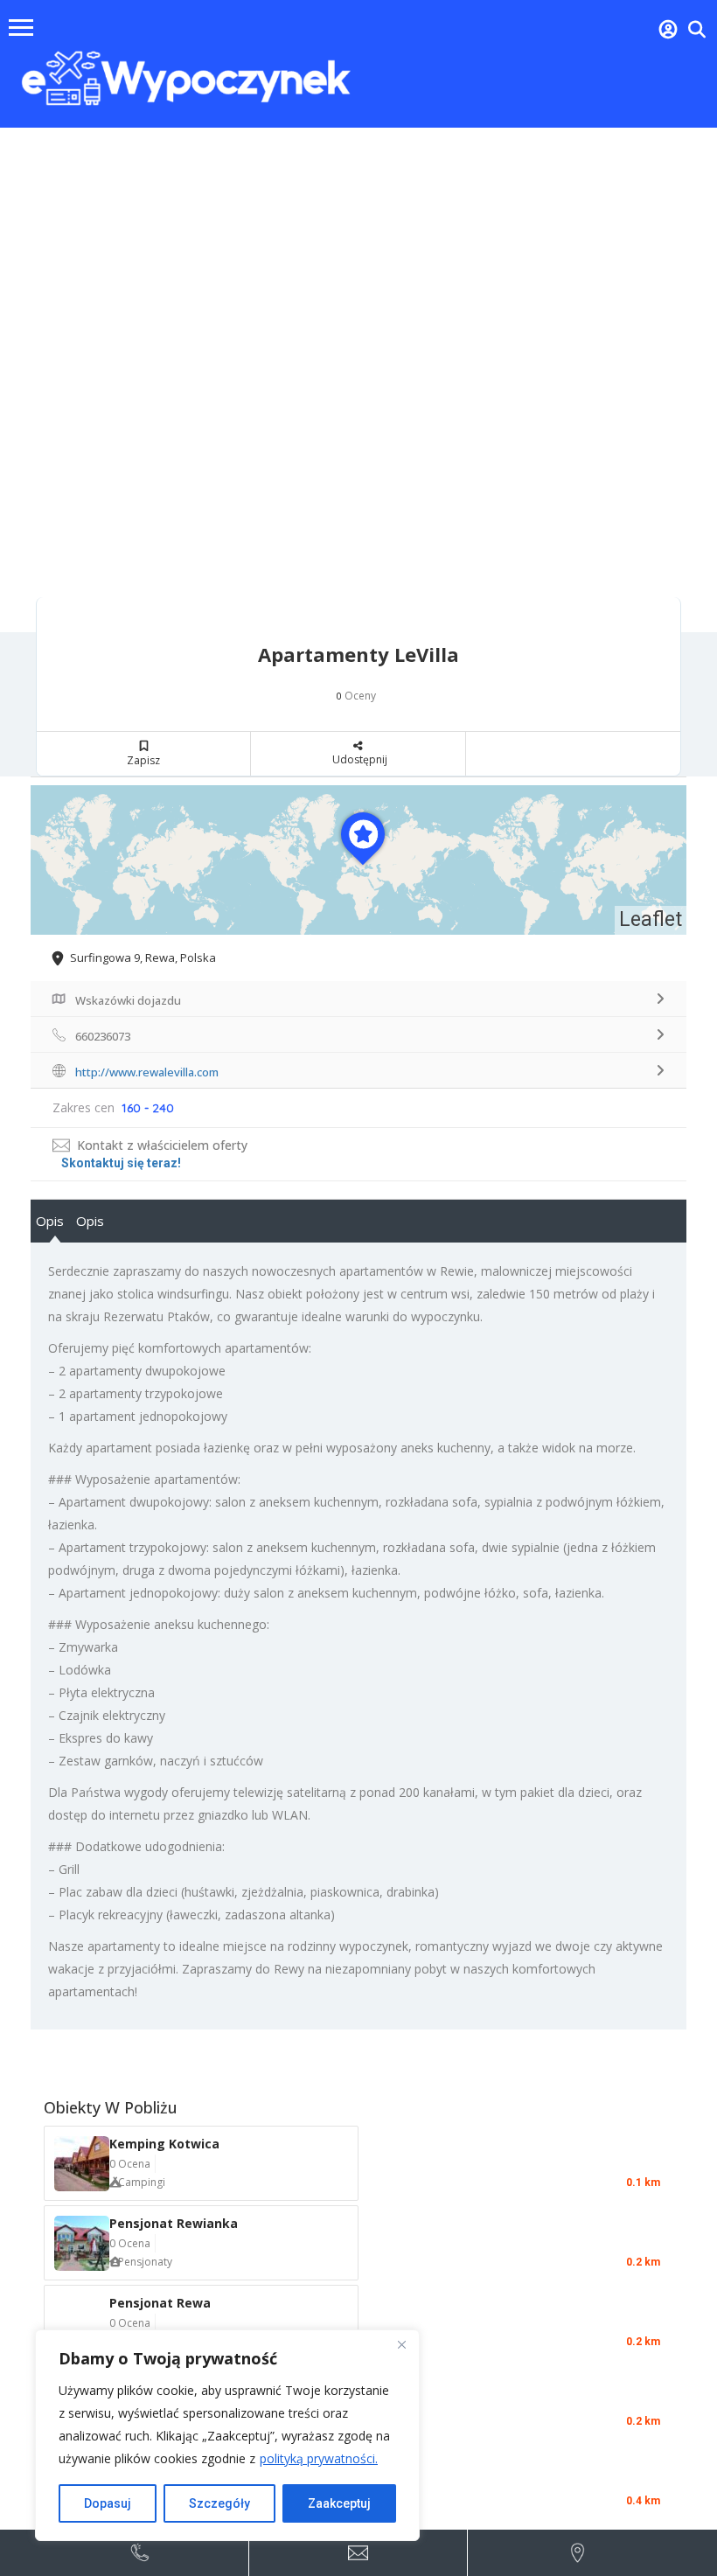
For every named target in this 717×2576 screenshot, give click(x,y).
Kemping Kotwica (164, 2144)
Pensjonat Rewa (160, 2303)
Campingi (142, 2182)
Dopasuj (108, 2503)
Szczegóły (219, 2503)
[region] (227, 2435)
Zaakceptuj (339, 2503)
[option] (358, 380)
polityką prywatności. (319, 2458)
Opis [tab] (50, 1221)
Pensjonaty (145, 2262)
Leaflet (651, 919)
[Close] (401, 2344)
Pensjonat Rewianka (174, 2223)
